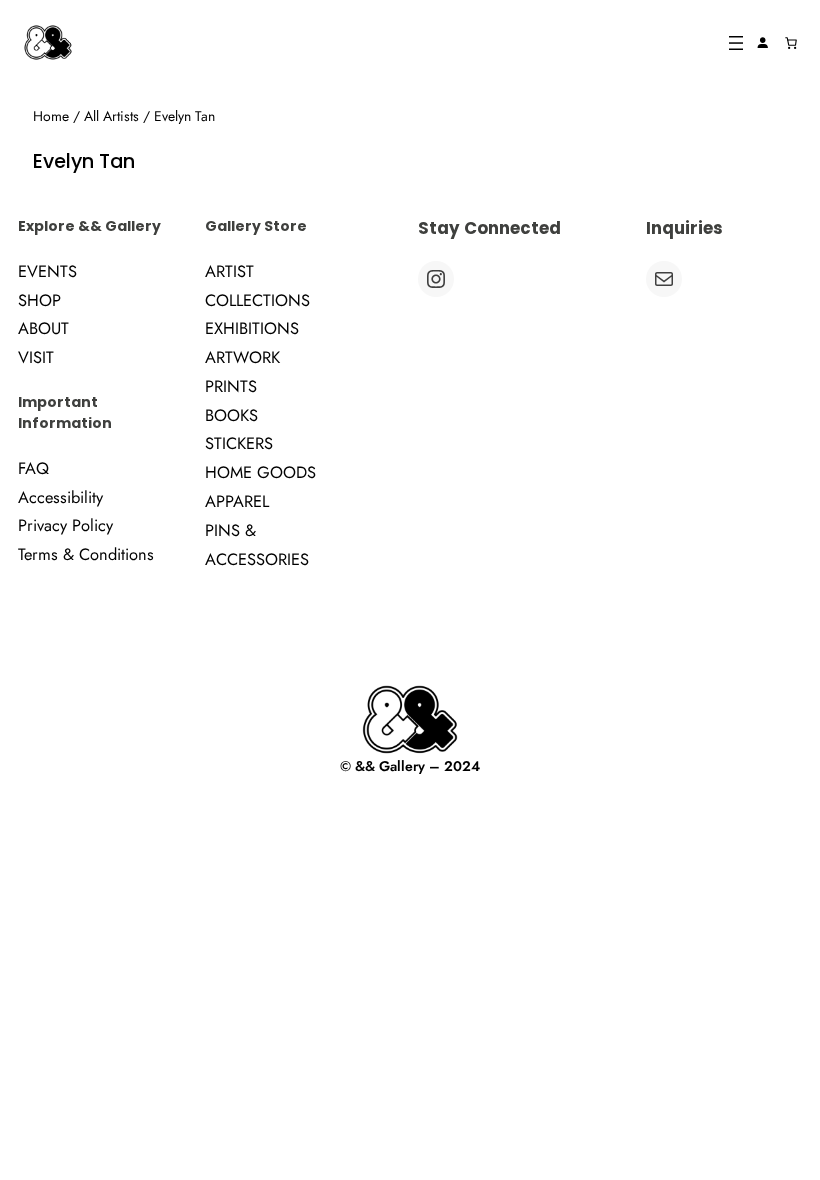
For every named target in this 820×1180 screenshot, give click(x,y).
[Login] (762, 43)
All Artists (111, 116)
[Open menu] (736, 43)
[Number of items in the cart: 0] (791, 43)
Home (51, 116)
